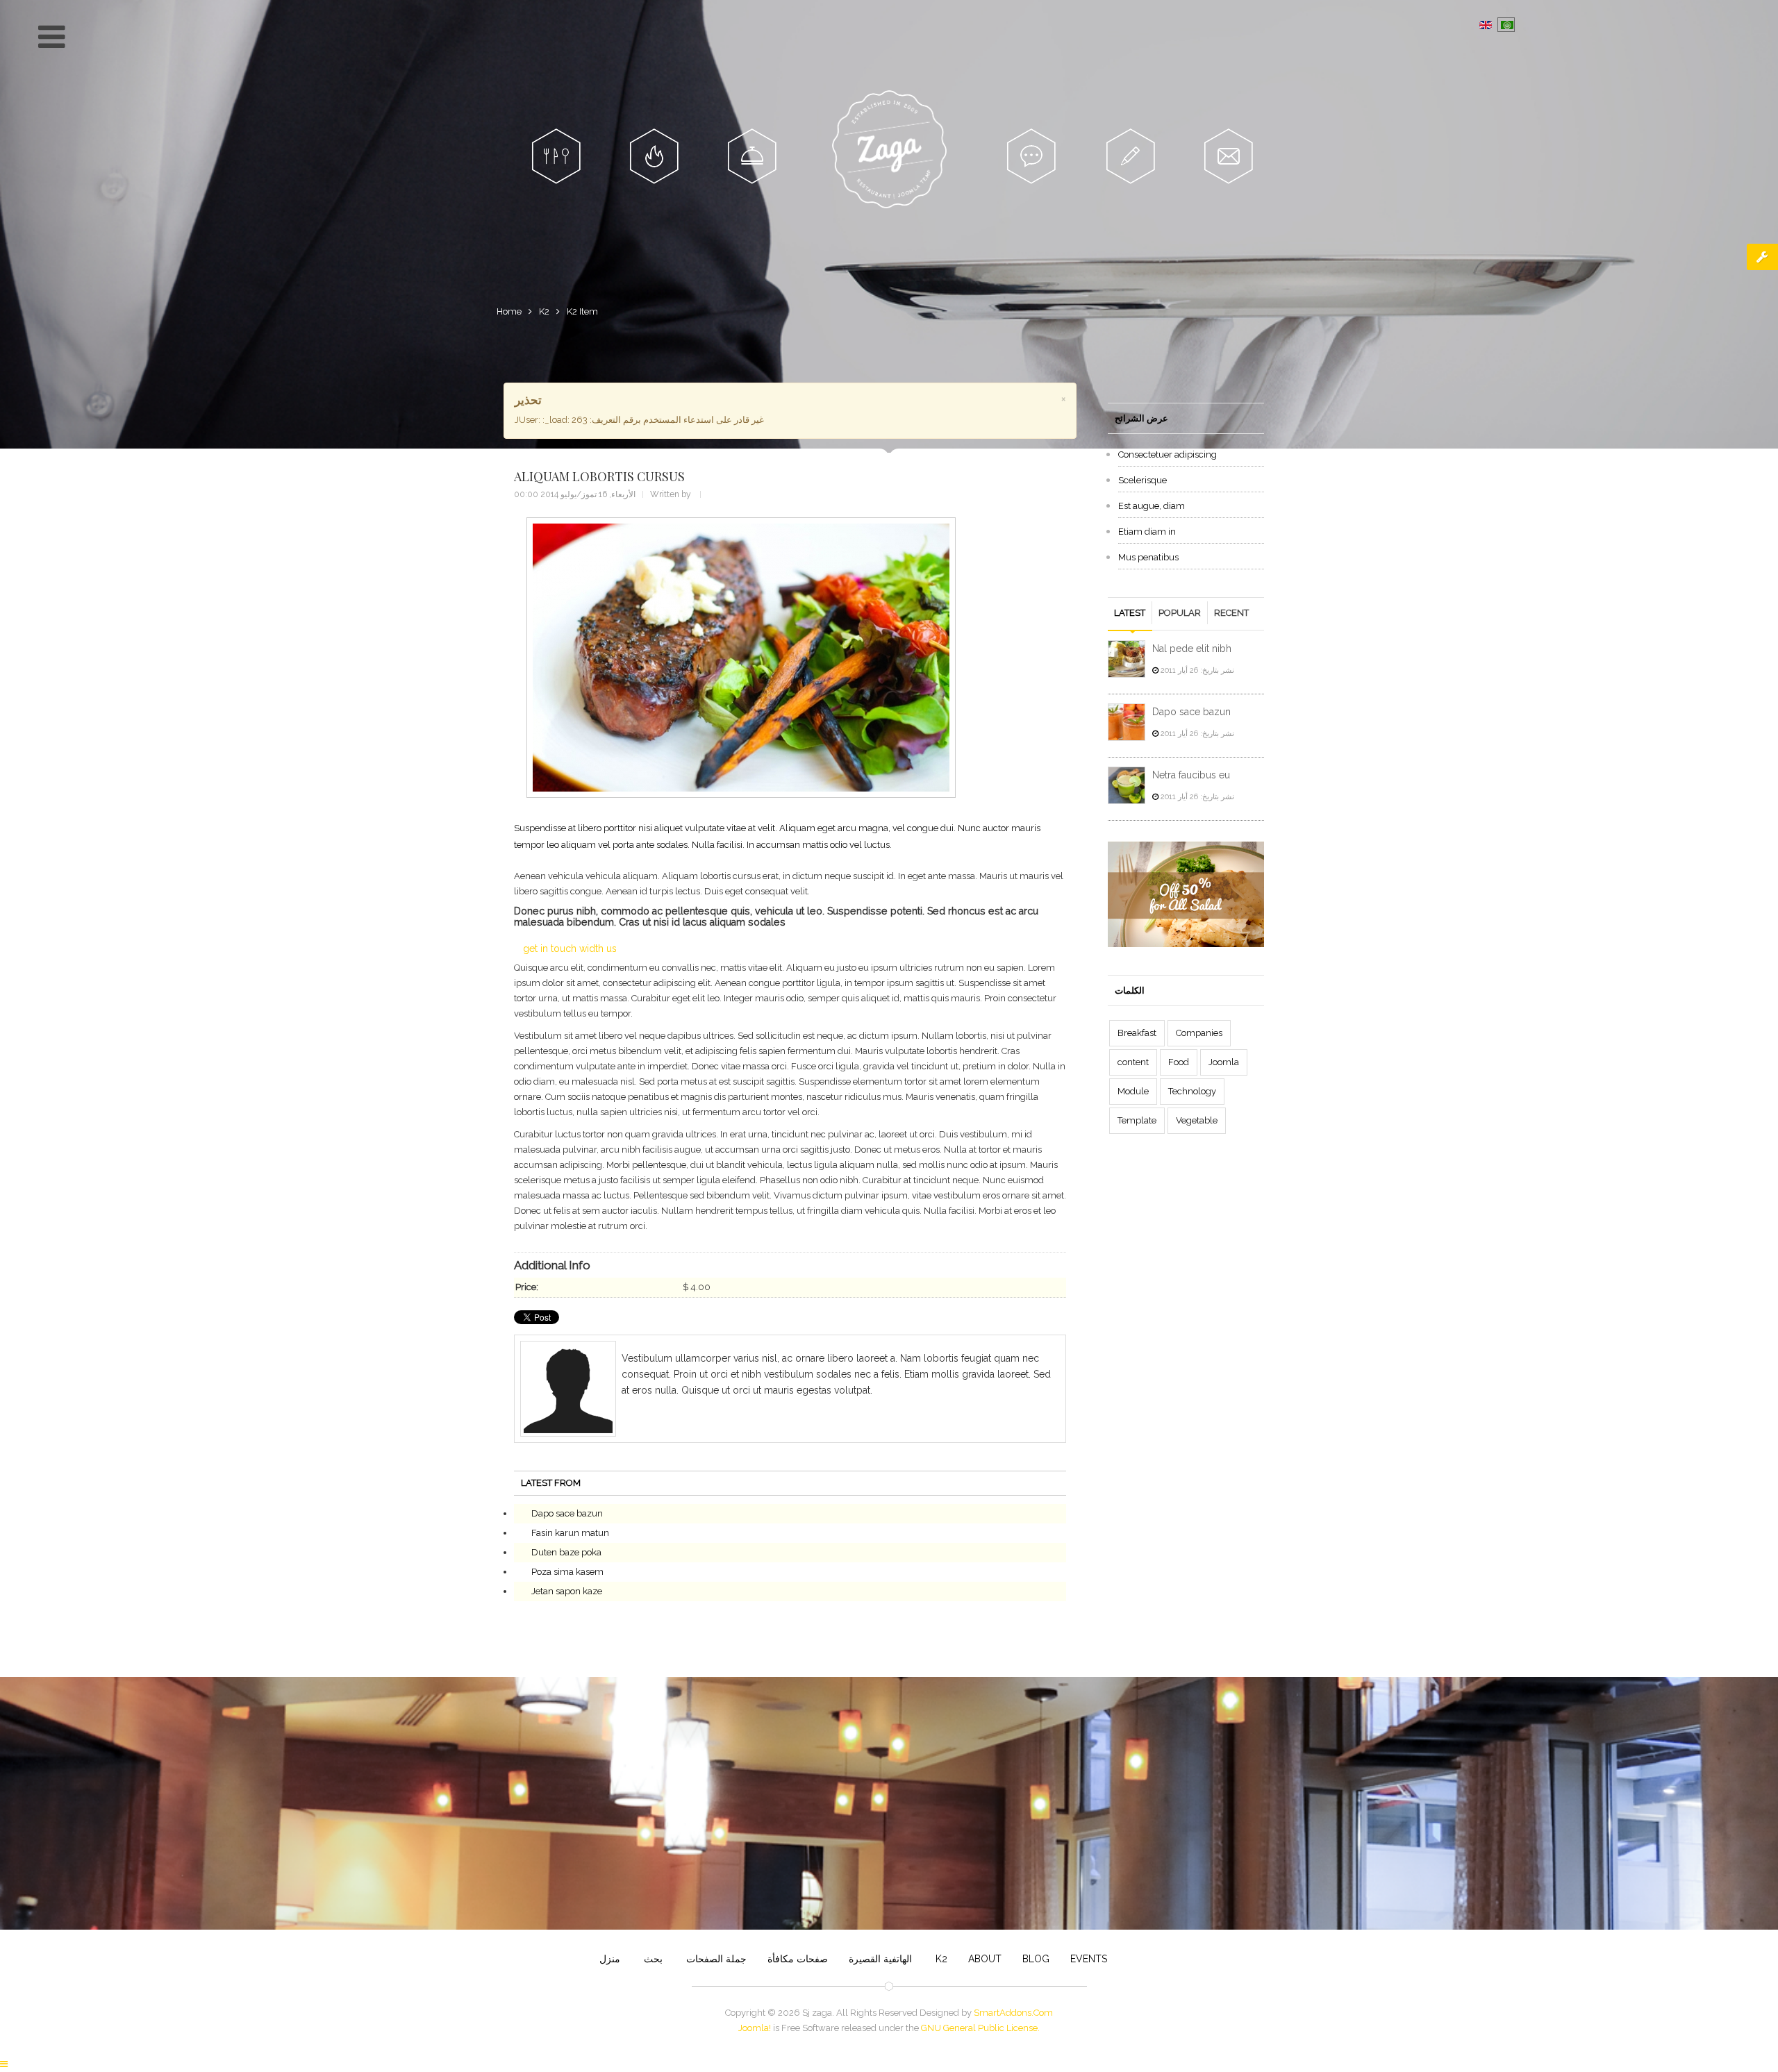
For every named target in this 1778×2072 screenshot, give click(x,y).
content (1133, 1062)
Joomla (1224, 1062)
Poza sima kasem (567, 1572)
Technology (1192, 1091)
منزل (610, 1959)
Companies (1199, 1033)
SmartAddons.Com (1013, 2013)
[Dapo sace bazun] (1127, 722)
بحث (652, 1959)
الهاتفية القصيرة (880, 1959)
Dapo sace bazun (567, 1513)
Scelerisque (1143, 480)
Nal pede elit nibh (1192, 649)
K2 (544, 311)
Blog (1036, 1959)
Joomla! (755, 2028)
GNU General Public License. (980, 2028)
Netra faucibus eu (1191, 775)
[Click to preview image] (741, 658)
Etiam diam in (1147, 532)
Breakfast (1137, 1033)
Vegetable (1197, 1120)
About (985, 1959)
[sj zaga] (889, 149)
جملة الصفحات (715, 1959)
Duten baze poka (566, 1552)
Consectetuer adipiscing (1168, 454)
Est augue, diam (1152, 506)
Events (1089, 1959)
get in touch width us (570, 949)
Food (1179, 1062)
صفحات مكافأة (798, 1959)
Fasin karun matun (570, 1533)
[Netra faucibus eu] (1127, 785)
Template (1137, 1120)
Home (509, 311)
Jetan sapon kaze (567, 1591)
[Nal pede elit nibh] (1127, 659)
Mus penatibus (1148, 557)
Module (1133, 1091)
